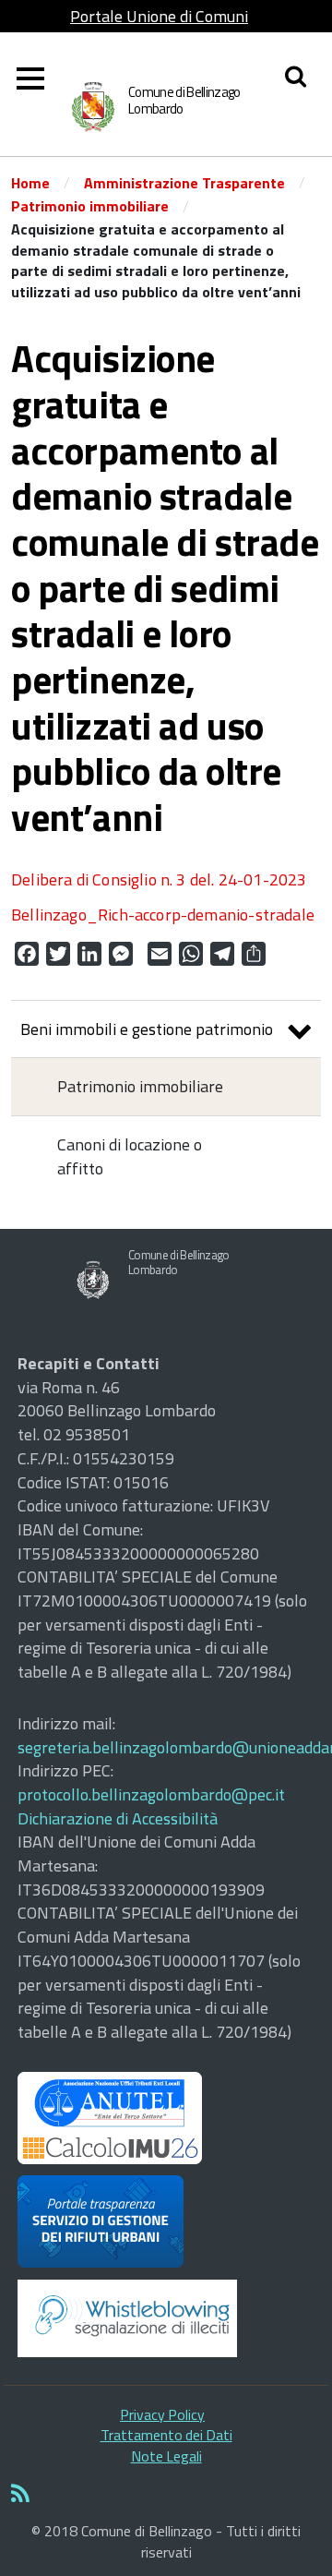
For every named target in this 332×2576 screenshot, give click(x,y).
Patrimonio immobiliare (90, 206)
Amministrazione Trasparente (184, 183)
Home (30, 183)
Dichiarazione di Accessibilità (118, 1818)
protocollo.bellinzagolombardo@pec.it (151, 1794)
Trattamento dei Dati (166, 2435)
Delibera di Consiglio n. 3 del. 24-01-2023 (159, 879)
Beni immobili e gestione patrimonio (147, 1029)
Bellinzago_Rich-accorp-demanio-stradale (163, 915)
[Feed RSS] (166, 2495)
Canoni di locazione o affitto (130, 1156)
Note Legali (166, 2456)
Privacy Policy (162, 2414)
